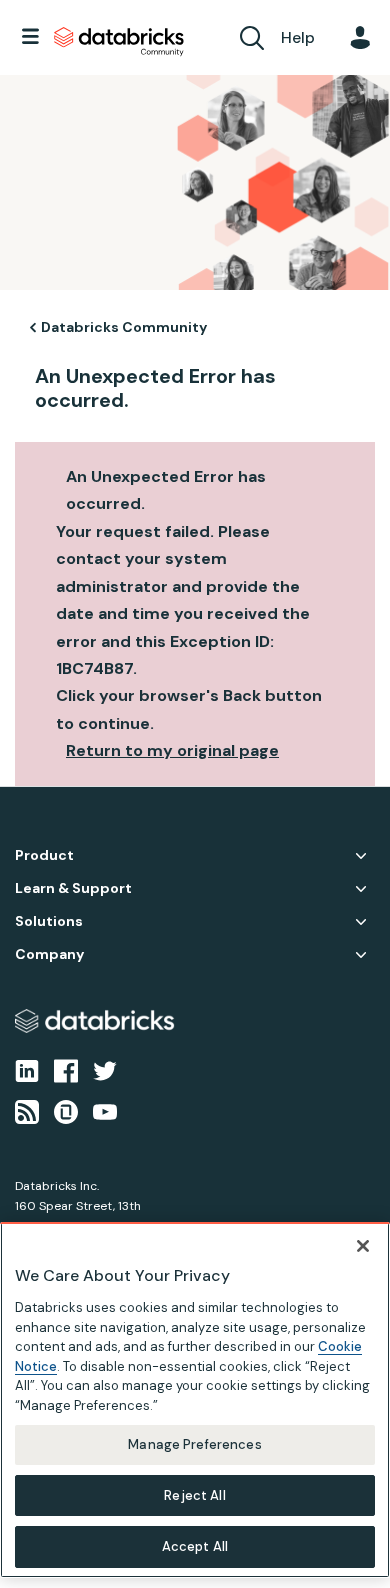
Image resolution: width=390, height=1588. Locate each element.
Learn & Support (73, 888)
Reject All (194, 1495)
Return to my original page (172, 750)
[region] (195, 1400)
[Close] (363, 1246)
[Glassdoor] (66, 1110)
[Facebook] (66, 1070)
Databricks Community (119, 42)
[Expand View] (361, 856)
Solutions (49, 921)
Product (44, 855)
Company (49, 954)
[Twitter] (105, 1070)
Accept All (195, 1546)
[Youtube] (105, 1110)
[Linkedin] (27, 1070)
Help (298, 37)
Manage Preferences (194, 1444)
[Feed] (27, 1110)
